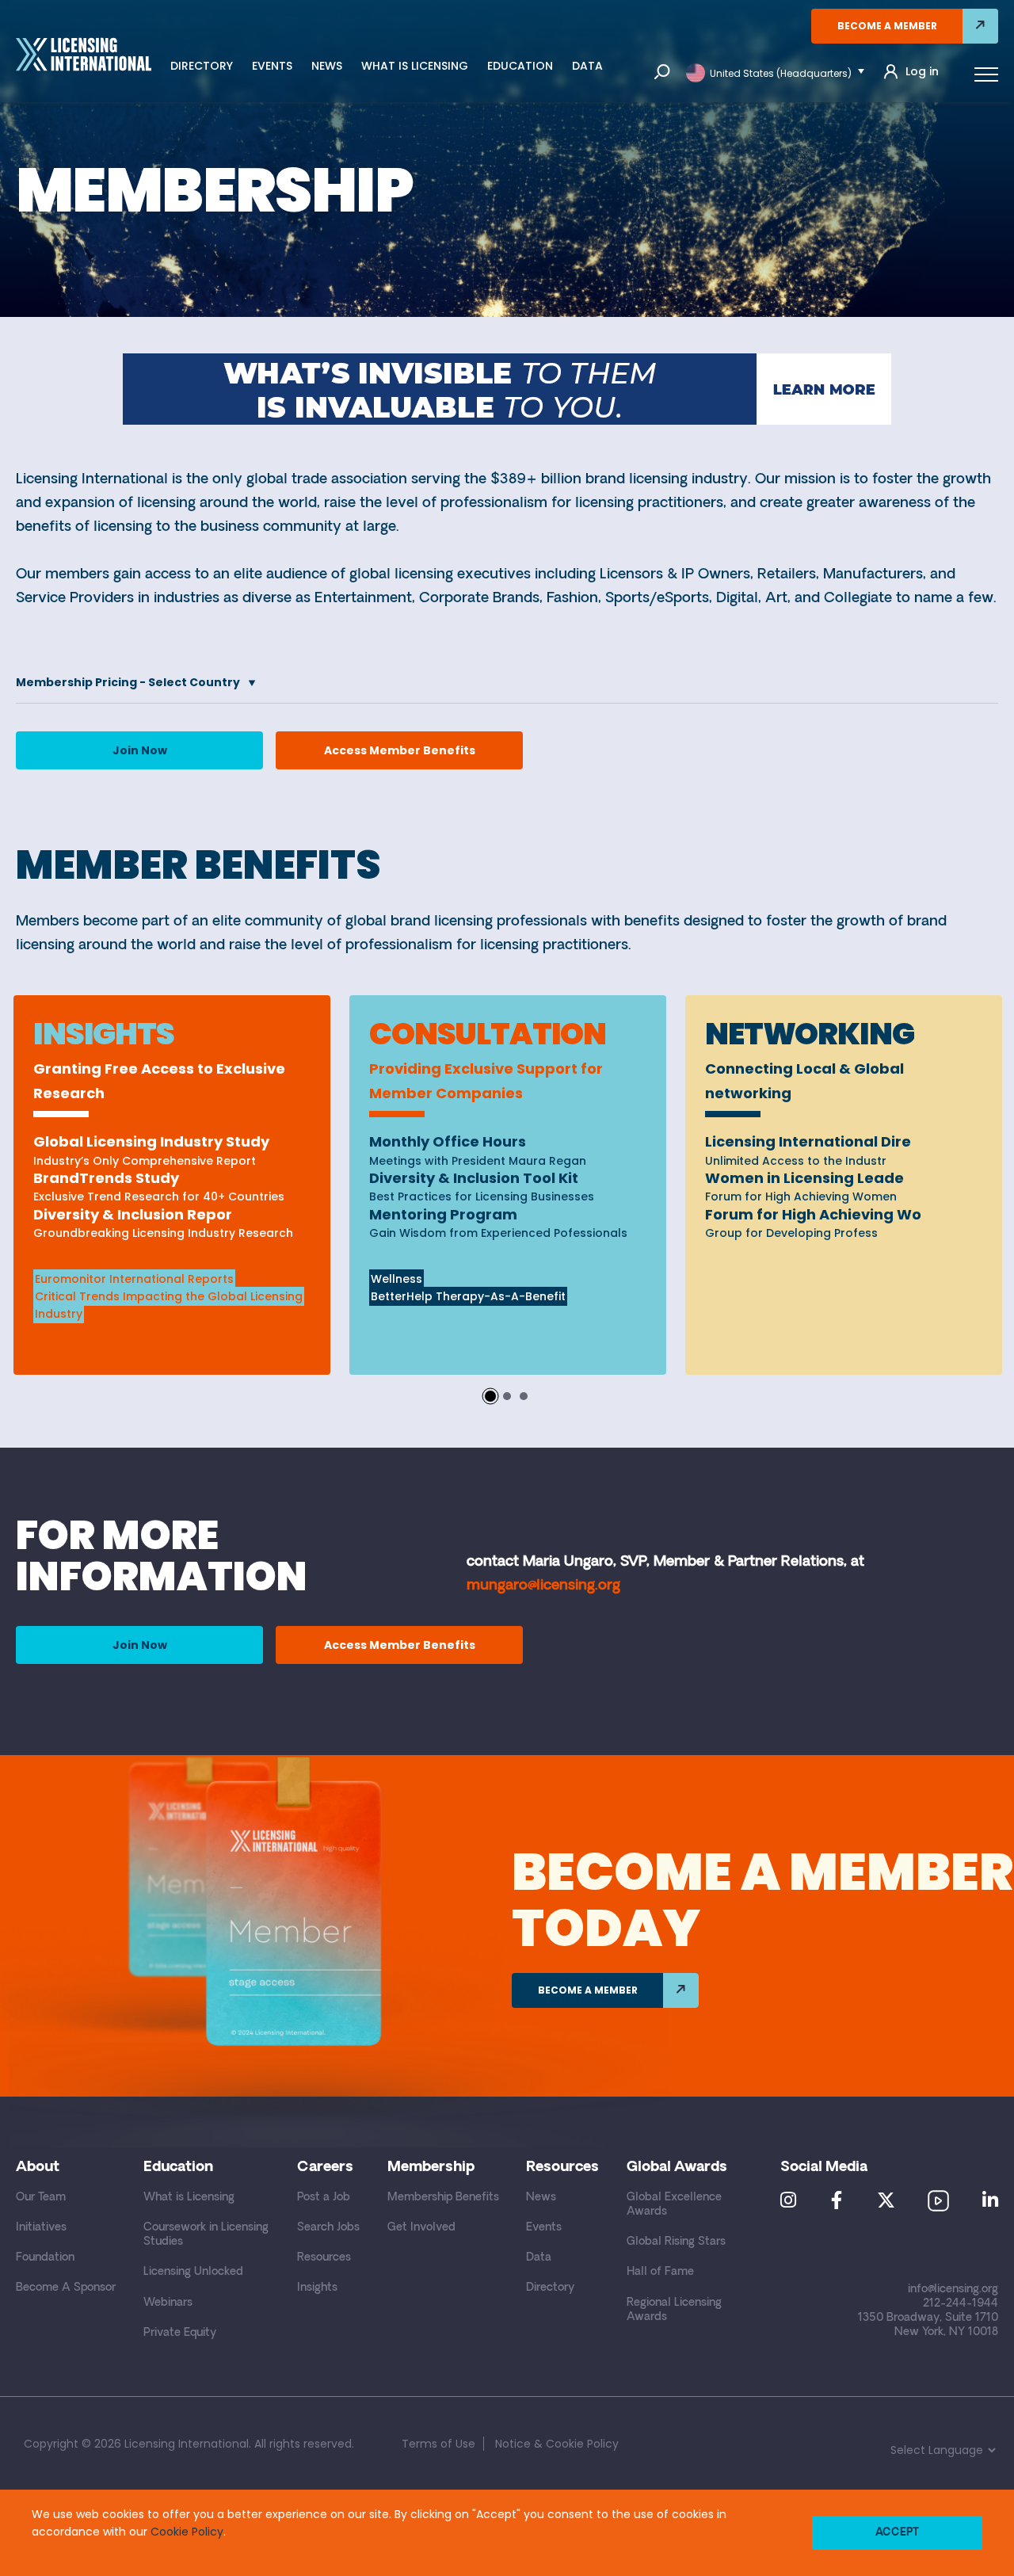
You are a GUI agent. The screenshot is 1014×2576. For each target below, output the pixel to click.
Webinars (168, 2303)
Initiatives (41, 2228)
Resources (324, 2258)
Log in (922, 72)
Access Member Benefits (400, 750)
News (327, 66)
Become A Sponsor (66, 2288)
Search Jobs (328, 2228)
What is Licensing (415, 66)
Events (272, 66)
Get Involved (421, 2228)
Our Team (41, 2198)
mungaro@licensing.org (543, 1586)
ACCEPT (897, 2533)
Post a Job (324, 2198)
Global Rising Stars (676, 2242)
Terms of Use (438, 2444)
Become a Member (887, 26)
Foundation (45, 2258)
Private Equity (180, 2333)
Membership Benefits (443, 2198)
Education (520, 66)
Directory (202, 66)
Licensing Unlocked (193, 2272)
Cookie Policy (187, 2532)
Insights (317, 2288)
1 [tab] (490, 1396)
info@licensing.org (953, 2290)
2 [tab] (507, 1396)
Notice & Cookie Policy (557, 2444)
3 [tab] (524, 1396)
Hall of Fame (660, 2272)
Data (587, 66)
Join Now (140, 750)
